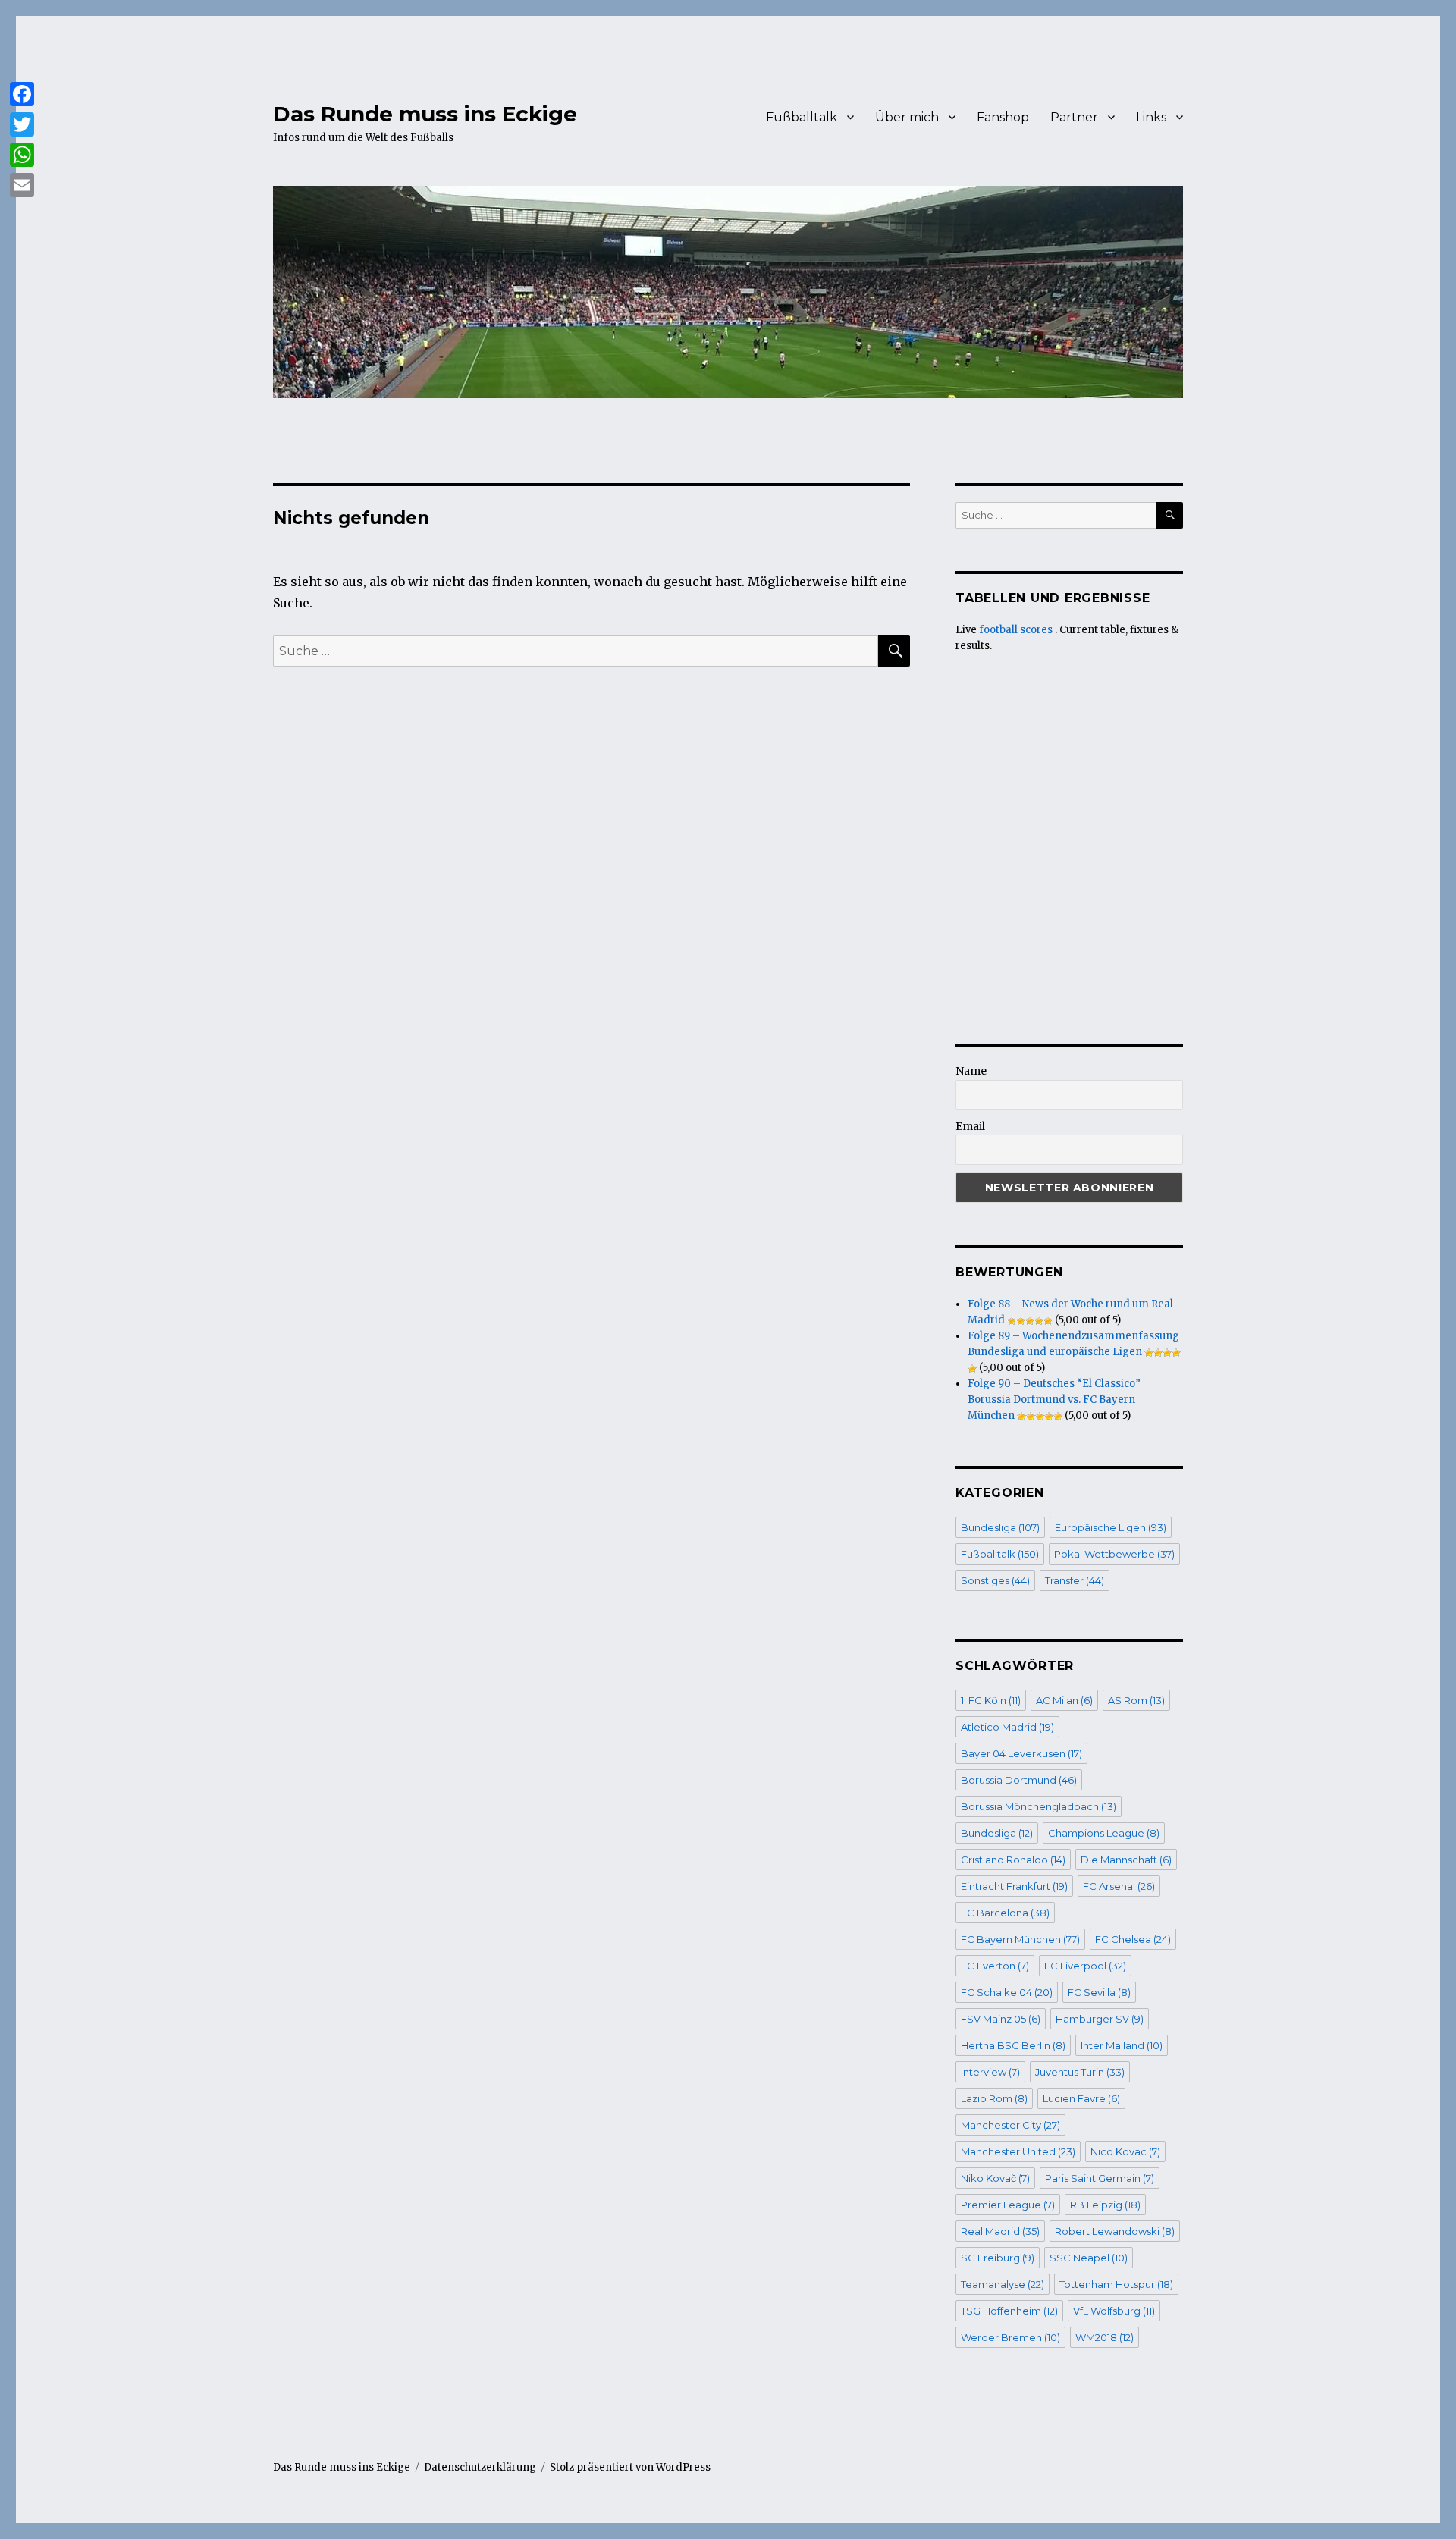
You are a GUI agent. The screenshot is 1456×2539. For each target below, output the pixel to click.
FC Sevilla (1099, 1992)
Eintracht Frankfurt (1014, 1886)
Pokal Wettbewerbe (1114, 1554)
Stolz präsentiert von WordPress (630, 2467)
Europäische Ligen (1111, 1527)
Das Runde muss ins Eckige (425, 114)
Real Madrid (1000, 2231)
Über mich (907, 117)
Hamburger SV (1100, 2019)
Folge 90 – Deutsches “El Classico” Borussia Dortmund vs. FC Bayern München (1054, 1400)
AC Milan (1064, 1700)
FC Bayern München (1020, 1939)
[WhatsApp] (22, 155)
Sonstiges (995, 1580)
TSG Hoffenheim (1009, 2311)
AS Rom (1136, 1700)
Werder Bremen (1010, 2337)
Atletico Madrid (1007, 1727)
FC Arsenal (1119, 1886)
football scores (1016, 630)
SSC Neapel (1089, 2258)
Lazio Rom (994, 2098)
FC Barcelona (1005, 1913)
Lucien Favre (1081, 2098)
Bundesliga (1000, 1527)
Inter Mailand (1122, 2045)
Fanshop (1003, 117)
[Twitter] (22, 124)
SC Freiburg (998, 2258)
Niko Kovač (995, 2178)
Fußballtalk (802, 117)
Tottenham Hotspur (1116, 2284)
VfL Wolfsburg (1114, 2311)
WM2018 (1105, 2337)
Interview (990, 2072)
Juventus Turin (1080, 2072)
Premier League (1008, 2205)
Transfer (1075, 1580)
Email (970, 1126)
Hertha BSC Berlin (1013, 2045)
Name (971, 1071)
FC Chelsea (1133, 1939)
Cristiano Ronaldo (1013, 1860)
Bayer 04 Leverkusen (1021, 1753)
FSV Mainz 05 (1001, 2019)
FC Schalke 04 (1007, 1992)
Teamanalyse (1003, 2284)
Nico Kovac (1125, 2151)
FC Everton (995, 1966)
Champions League (1104, 1833)
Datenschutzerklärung (480, 2467)
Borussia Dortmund (1019, 1780)
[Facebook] (22, 94)
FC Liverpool (1085, 1966)
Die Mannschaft (1126, 1860)
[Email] (22, 185)
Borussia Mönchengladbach (1039, 1806)
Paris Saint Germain (1100, 2178)
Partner (1074, 117)
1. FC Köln (991, 1700)
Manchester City (1010, 2125)
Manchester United (1018, 2151)
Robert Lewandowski (1115, 2231)
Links (1151, 117)
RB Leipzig (1105, 2205)
